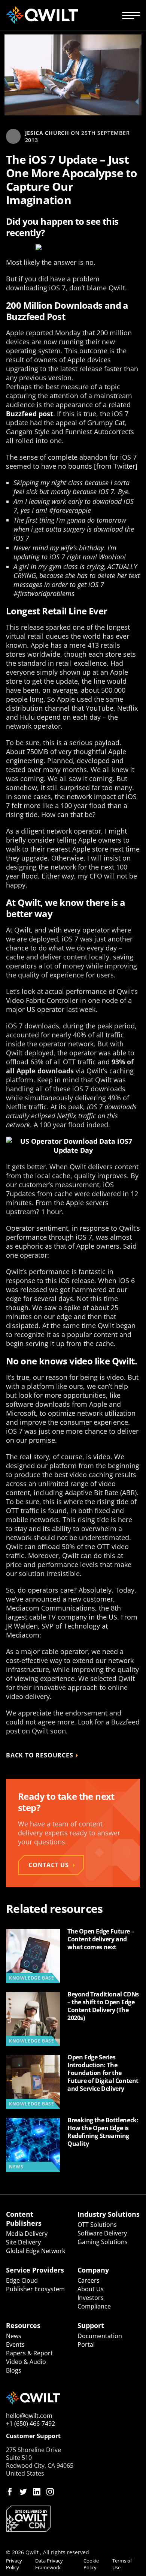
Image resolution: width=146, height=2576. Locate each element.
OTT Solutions (97, 2225)
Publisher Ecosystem (35, 2289)
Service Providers (35, 2270)
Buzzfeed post (30, 414)
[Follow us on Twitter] (23, 2492)
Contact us (49, 1865)
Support (91, 2325)
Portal (86, 2344)
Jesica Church (47, 133)
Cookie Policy (91, 2564)
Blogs (14, 2370)
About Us (91, 2289)
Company (93, 2270)
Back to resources (40, 1755)
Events (15, 2344)
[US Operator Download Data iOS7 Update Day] (73, 1146)
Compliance (94, 2306)
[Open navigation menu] (131, 15)
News (14, 2336)
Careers (89, 2280)
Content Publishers (24, 2219)
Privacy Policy (14, 2564)
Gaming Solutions (103, 2242)
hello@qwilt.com (29, 2416)
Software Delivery (102, 2233)
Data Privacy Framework (49, 2564)
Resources (23, 2325)
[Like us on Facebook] (10, 2492)
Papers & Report (29, 2353)
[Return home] (42, 15)
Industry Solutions (109, 2214)
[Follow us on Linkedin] (37, 2492)
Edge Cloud (22, 2280)
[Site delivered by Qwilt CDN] (73, 2519)
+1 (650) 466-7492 (31, 2424)
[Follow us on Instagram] (50, 2492)
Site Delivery (23, 2242)
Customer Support (33, 2436)
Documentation (100, 2336)
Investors (91, 2298)
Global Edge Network (36, 2251)
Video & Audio (26, 2362)
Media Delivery (27, 2234)
